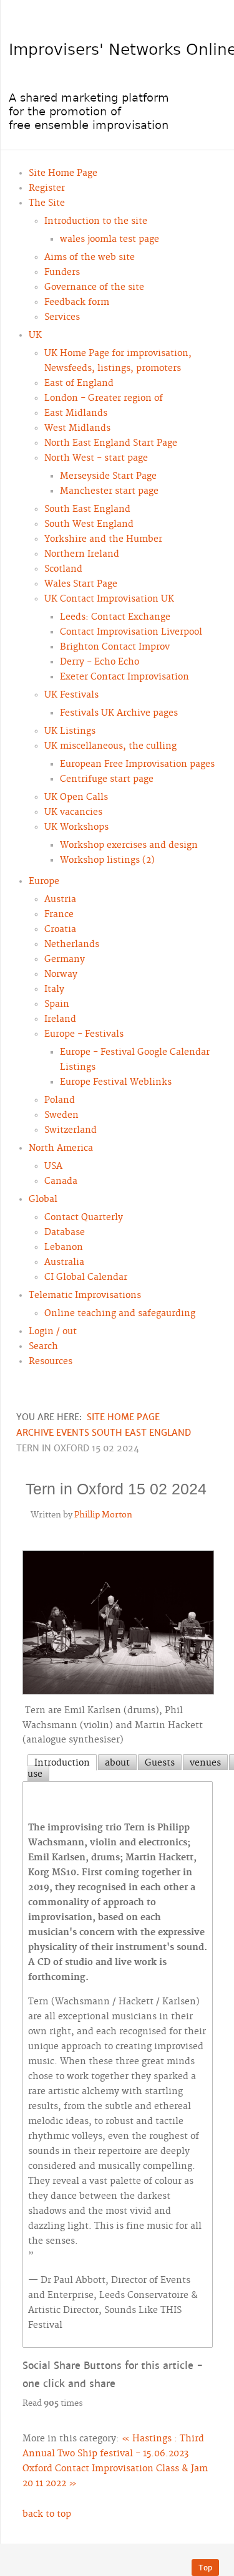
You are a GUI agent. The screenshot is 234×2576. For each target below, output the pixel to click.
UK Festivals (71, 695)
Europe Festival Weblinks (116, 1082)
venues (205, 1763)
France (59, 915)
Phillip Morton (103, 1515)
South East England (87, 509)
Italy (54, 989)
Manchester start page (109, 491)
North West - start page (96, 458)
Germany (65, 959)
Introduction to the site (96, 221)
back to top (47, 2514)
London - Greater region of (104, 398)
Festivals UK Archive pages (119, 713)
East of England (79, 383)
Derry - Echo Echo (100, 662)
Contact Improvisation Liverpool (131, 632)
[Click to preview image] (118, 1624)
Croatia (60, 930)
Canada (61, 1181)
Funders (62, 272)
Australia (64, 1262)
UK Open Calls (76, 797)
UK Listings (70, 731)
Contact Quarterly (84, 1218)
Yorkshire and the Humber (103, 539)
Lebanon (64, 1247)
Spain (57, 1004)
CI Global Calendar (86, 1277)
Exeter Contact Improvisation (124, 677)
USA (53, 1166)
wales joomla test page (110, 239)
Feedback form (77, 302)
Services (62, 317)
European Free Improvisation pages (137, 764)
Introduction (62, 1763)
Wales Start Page (81, 584)
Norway (61, 974)
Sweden (61, 1115)
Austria (60, 900)
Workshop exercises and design (129, 845)
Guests (160, 1763)
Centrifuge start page (107, 779)
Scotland (63, 569)
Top (205, 2568)
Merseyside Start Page (108, 476)
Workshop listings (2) (107, 860)
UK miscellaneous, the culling (110, 746)
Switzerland (71, 1130)
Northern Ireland (82, 554)
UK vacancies (73, 812)
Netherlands (72, 944)
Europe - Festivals (84, 1034)
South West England (89, 524)
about (117, 1763)
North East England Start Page (111, 443)
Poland (60, 1100)
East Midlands (76, 413)
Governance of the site (94, 287)
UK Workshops (76, 827)
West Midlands (77, 428)
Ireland (60, 1019)
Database (65, 1233)
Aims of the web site (90, 257)
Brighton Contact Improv (115, 647)
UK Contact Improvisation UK (109, 599)
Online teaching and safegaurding (120, 1314)
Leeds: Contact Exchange (115, 617)
